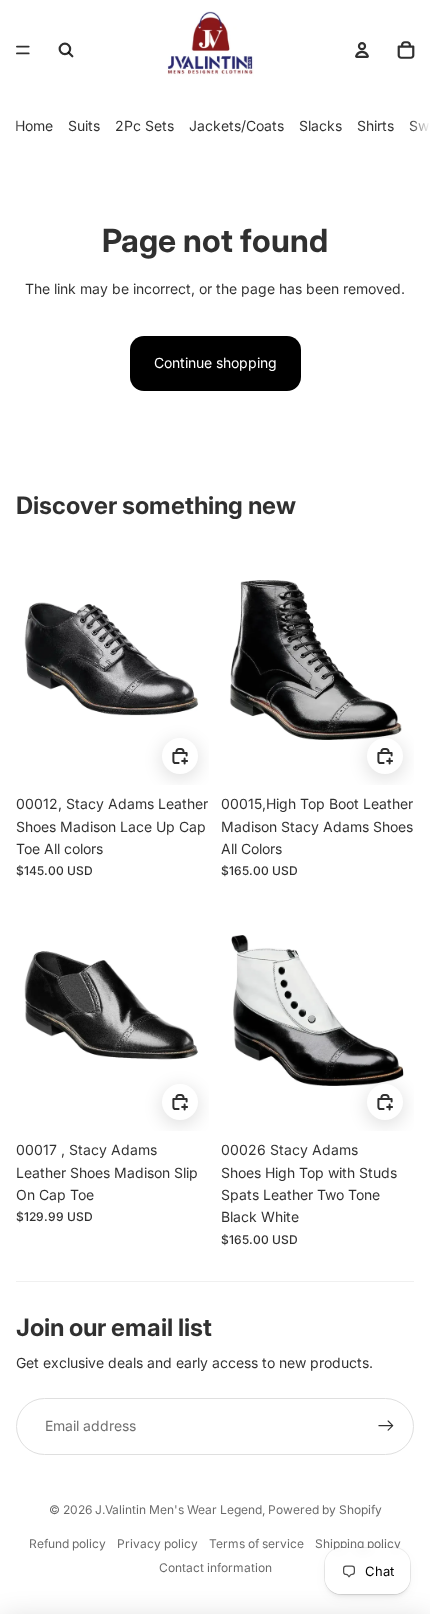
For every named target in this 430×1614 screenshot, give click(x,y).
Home (34, 125)
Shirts (375, 125)
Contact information (215, 1567)
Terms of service (256, 1543)
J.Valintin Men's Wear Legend (178, 1509)
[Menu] (23, 50)
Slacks (320, 125)
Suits (84, 125)
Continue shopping (215, 362)
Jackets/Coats (236, 125)
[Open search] (66, 50)
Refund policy (67, 1543)
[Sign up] (386, 1426)
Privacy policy (157, 1543)
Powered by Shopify (325, 1509)
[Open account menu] (362, 50)
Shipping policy (358, 1543)
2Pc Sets (144, 125)
